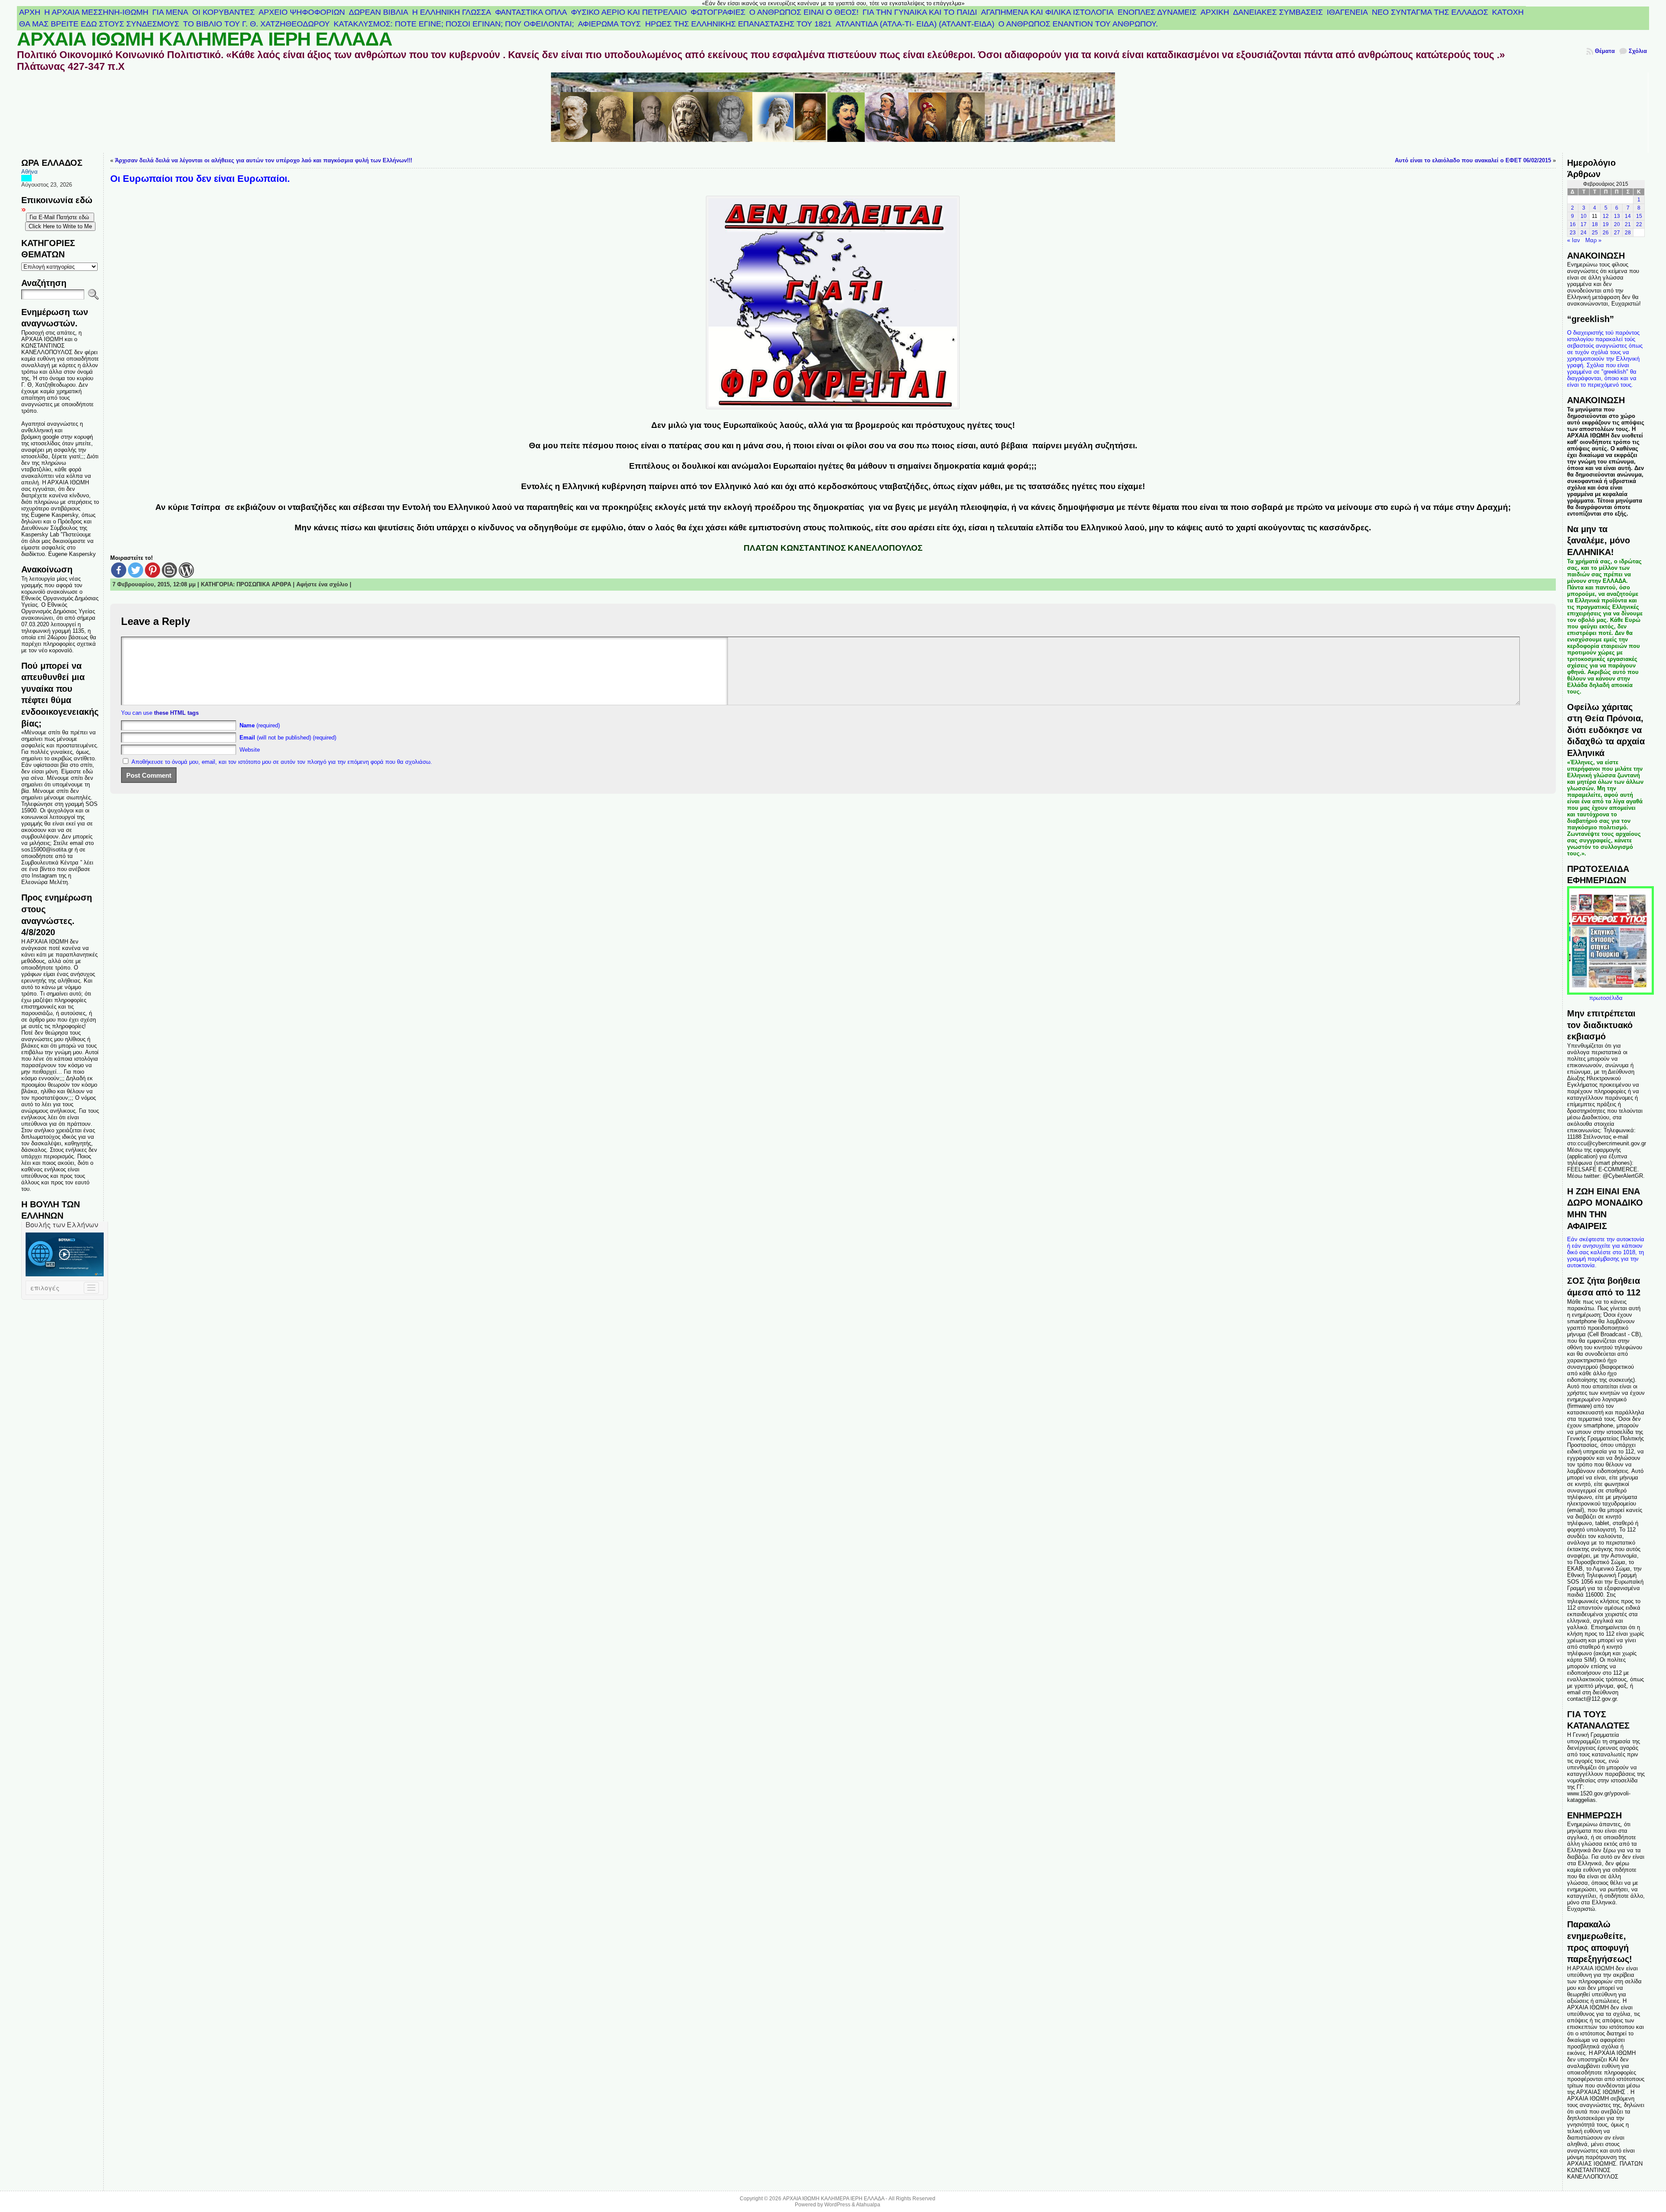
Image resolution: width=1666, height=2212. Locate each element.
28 (1628, 233)
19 (1606, 224)
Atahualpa (868, 2205)
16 (1573, 224)
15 (1639, 216)
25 (1595, 233)
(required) (260, 725)
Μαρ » (1593, 240)
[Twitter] (136, 570)
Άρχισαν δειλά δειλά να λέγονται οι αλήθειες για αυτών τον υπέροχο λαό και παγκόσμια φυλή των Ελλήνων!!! (264, 160)
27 (1617, 233)
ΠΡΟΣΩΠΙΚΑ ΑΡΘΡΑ (264, 584)
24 (1584, 233)
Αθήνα (30, 172)
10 (1584, 216)
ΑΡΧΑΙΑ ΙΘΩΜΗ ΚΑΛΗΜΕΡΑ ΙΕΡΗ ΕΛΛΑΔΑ (205, 39)
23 (1573, 233)
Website (250, 750)
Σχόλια (1638, 51)
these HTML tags (176, 713)
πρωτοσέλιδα (1606, 998)
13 (1617, 216)
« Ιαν (1574, 240)
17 (1584, 224)
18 (1595, 224)
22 (1639, 224)
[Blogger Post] (169, 570)
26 (1606, 233)
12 (1606, 216)
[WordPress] (186, 570)
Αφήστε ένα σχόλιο (322, 584)
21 (1628, 224)
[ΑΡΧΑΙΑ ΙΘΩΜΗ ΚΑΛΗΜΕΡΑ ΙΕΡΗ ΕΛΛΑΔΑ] (833, 113)
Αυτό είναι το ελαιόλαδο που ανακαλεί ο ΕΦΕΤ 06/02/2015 (1473, 160)
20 (1617, 224)
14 (1628, 216)
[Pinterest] (152, 570)
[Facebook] (119, 570)
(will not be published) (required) (288, 738)
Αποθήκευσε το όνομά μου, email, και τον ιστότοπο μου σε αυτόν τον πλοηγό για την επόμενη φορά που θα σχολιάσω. (282, 762)
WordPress (837, 2205)
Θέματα (1605, 51)
